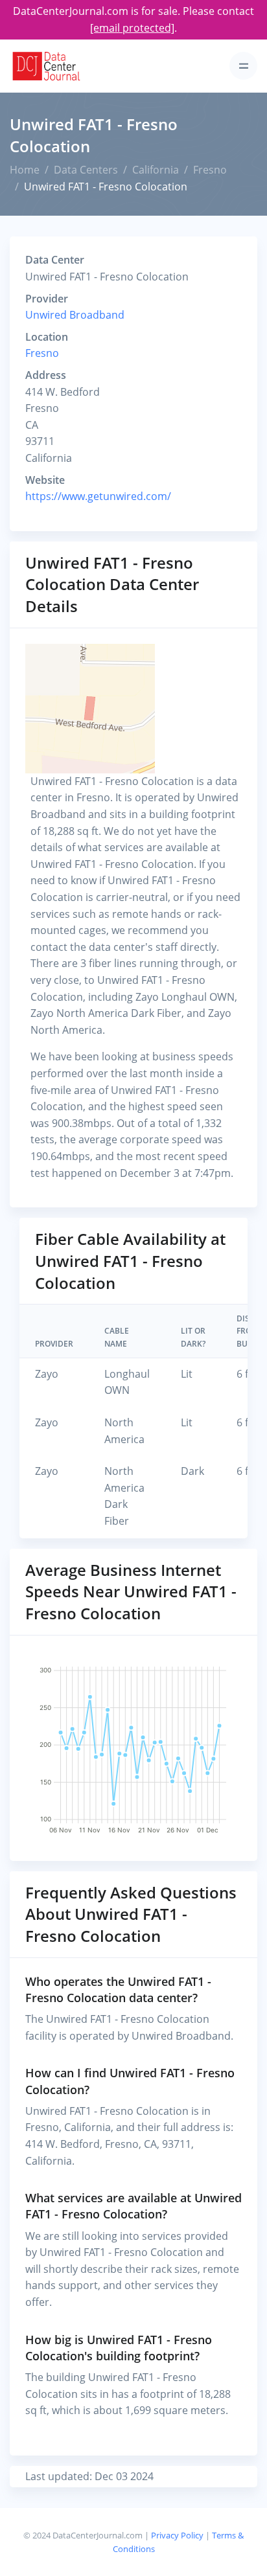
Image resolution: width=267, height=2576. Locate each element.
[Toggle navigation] (243, 66)
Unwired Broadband (75, 315)
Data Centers (86, 170)
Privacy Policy (177, 2535)
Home (25, 170)
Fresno (210, 170)
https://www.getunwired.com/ (98, 496)
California (156, 170)
